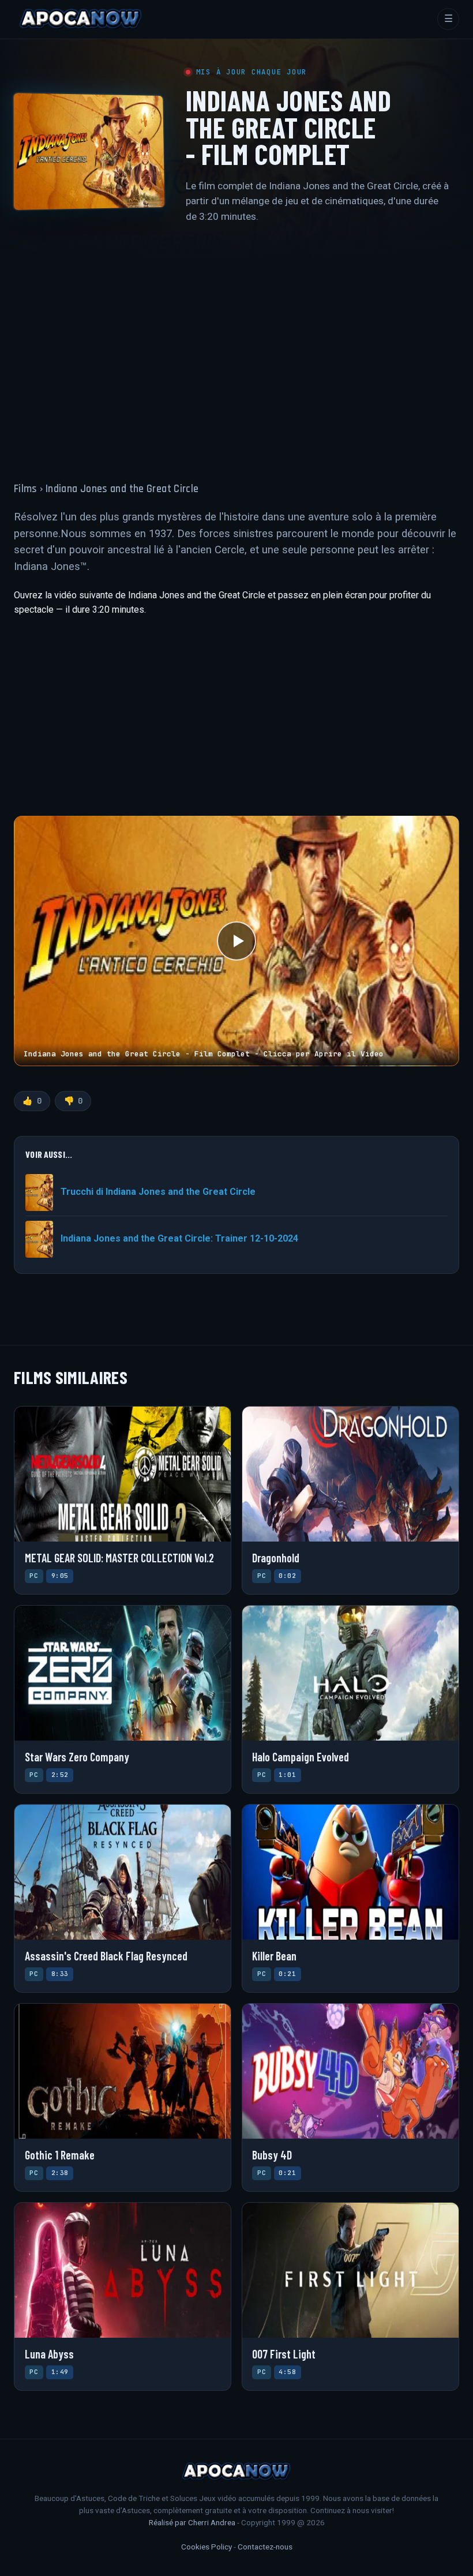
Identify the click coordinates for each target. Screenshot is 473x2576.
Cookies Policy (207, 2547)
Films (26, 489)
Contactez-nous (265, 2547)
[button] (236, 941)
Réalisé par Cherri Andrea (192, 2522)
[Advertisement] (236, 346)
